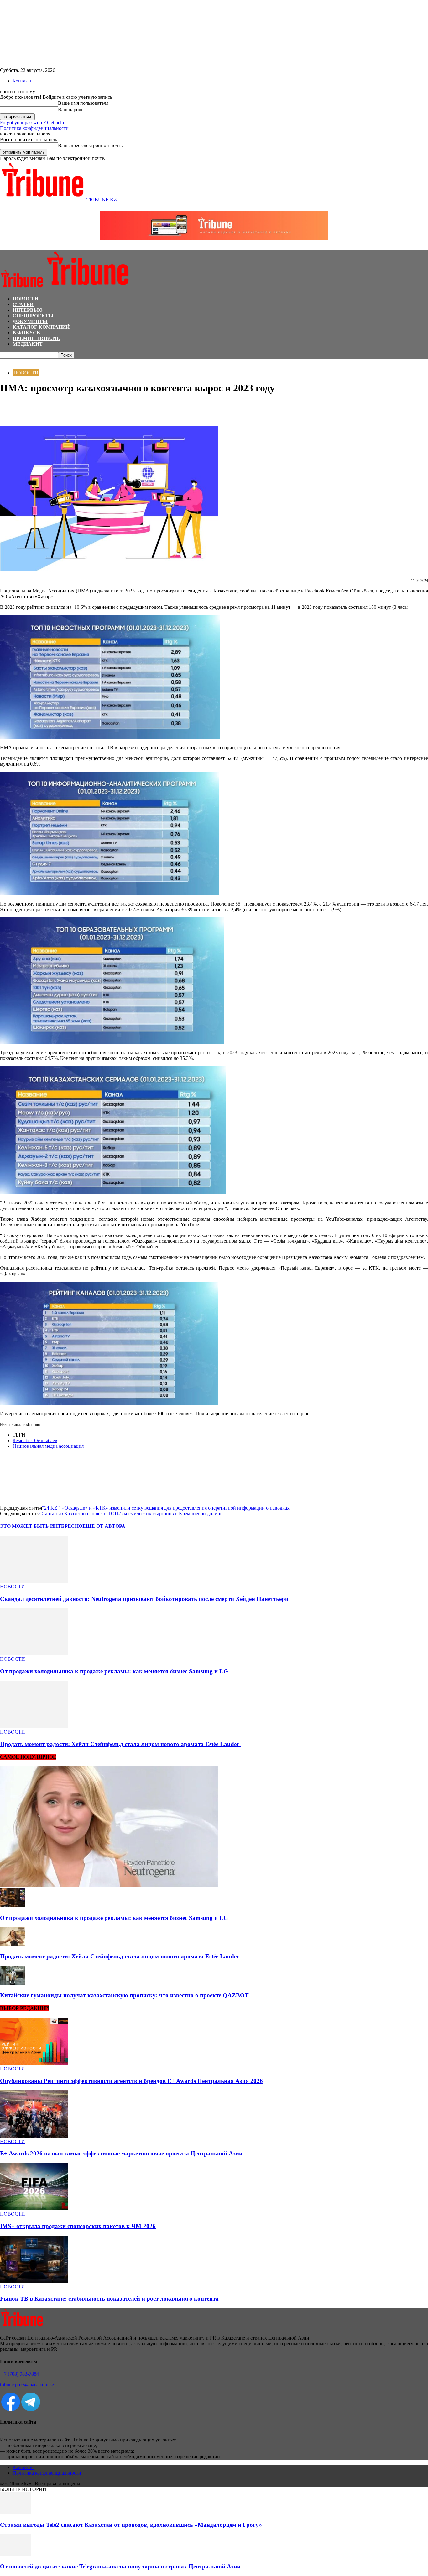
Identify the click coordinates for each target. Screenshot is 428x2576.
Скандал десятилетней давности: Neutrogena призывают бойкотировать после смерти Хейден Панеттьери (145, 1599)
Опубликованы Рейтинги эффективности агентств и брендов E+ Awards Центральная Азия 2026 (131, 2081)
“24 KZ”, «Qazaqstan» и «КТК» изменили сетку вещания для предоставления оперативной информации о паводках (166, 1508)
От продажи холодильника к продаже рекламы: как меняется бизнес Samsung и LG (115, 1671)
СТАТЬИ (23, 304)
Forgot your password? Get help (32, 122)
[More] (78, 407)
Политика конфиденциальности (34, 128)
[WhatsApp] (33, 407)
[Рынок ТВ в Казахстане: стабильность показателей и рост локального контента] (34, 2281)
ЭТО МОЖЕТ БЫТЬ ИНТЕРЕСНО (41, 1526)
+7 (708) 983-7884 (19, 2374)
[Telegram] (55, 407)
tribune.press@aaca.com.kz (27, 2385)
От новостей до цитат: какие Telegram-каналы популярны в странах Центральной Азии (120, 2566)
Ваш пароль (71, 110)
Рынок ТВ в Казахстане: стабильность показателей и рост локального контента (110, 2299)
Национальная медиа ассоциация (48, 1446)
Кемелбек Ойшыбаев (35, 1440)
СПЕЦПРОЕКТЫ (33, 316)
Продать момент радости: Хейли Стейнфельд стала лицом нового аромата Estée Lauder (120, 1744)
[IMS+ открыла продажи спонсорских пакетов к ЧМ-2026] (34, 2208)
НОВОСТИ (25, 299)
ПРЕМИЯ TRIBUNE (36, 338)
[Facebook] (10, 407)
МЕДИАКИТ (28, 344)
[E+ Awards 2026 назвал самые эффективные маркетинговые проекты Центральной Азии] (34, 2136)
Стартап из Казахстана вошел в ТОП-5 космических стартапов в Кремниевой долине (131, 1514)
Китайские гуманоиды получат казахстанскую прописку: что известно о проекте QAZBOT (125, 1995)
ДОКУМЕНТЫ (30, 321)
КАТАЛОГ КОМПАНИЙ (41, 327)
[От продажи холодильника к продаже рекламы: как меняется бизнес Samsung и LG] (34, 1653)
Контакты (23, 81)
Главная (8, 361)
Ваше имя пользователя (83, 103)
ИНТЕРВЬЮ (28, 310)
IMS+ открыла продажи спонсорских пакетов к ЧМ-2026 (78, 2226)
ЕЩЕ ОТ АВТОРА (104, 1526)
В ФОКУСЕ (26, 333)
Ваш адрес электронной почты (91, 145)
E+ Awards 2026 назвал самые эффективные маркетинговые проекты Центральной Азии (121, 2153)
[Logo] (23, 288)
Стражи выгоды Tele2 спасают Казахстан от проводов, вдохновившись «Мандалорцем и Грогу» (131, 2525)
